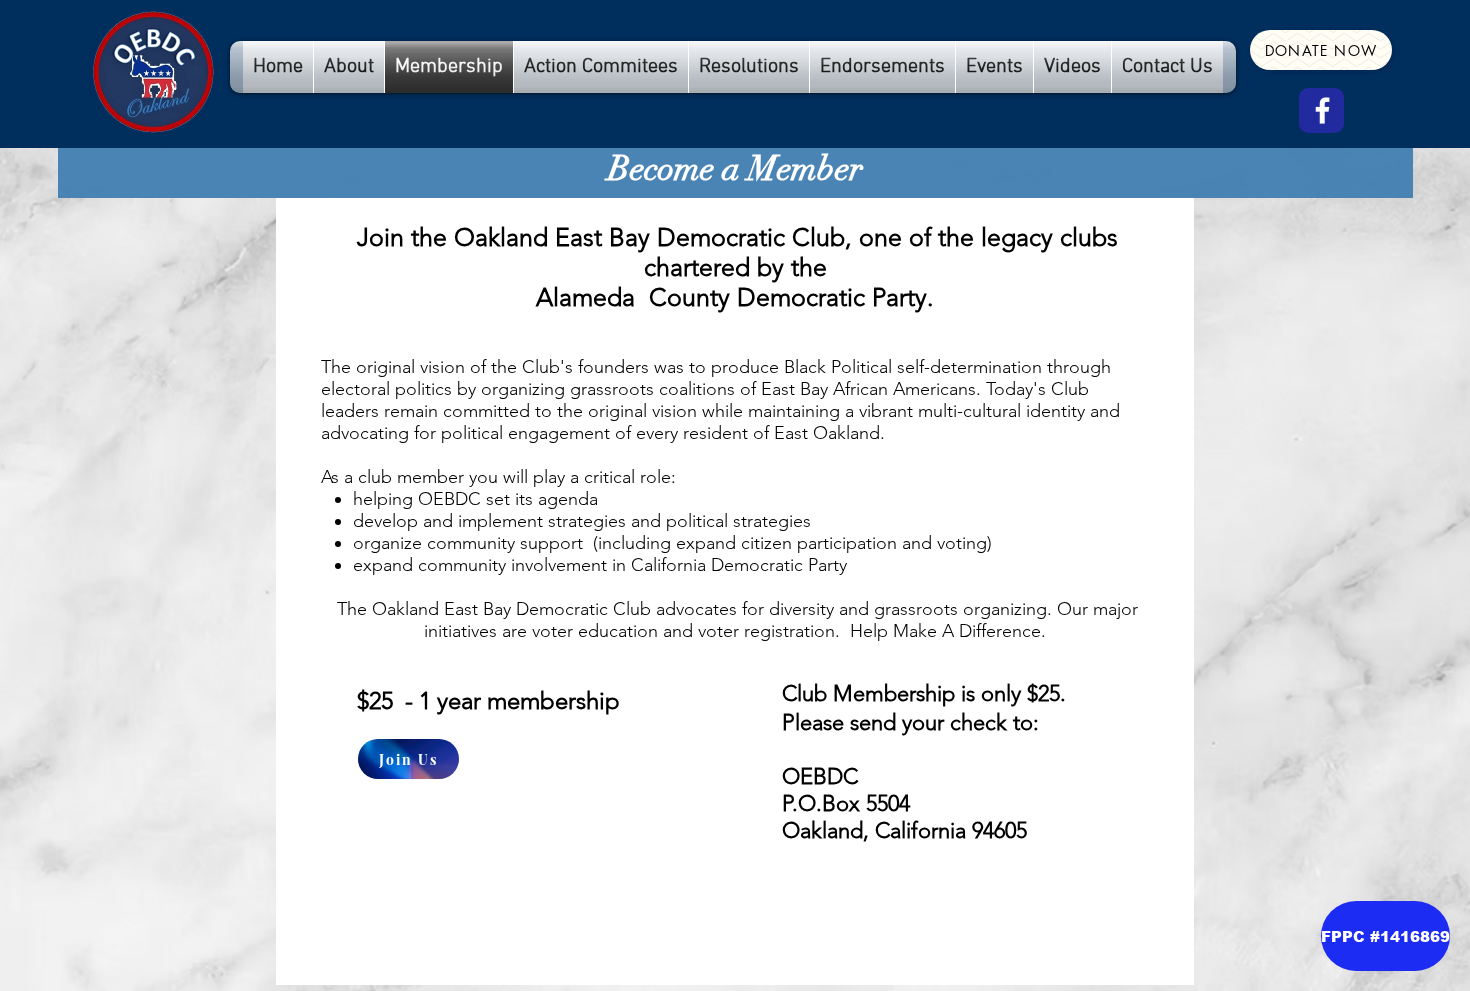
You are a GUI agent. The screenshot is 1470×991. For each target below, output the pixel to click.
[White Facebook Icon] (1322, 110)
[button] (1385, 936)
